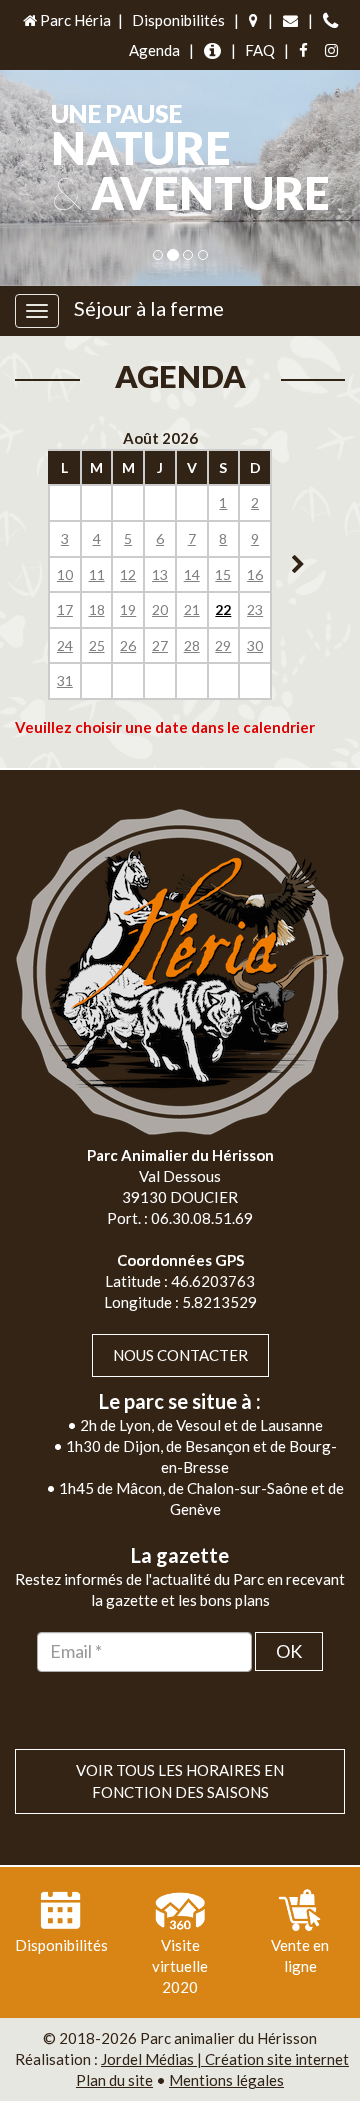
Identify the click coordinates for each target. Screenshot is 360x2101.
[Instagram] (331, 50)
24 (65, 645)
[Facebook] (303, 50)
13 (160, 574)
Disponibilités (178, 20)
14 (192, 574)
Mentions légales (226, 2080)
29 (223, 645)
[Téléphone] (330, 20)
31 (65, 680)
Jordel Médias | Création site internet (225, 2059)
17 (65, 609)
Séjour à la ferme (149, 308)
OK (289, 1651)
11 (97, 574)
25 (97, 645)
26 (128, 645)
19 (128, 609)
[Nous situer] (253, 20)
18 (97, 609)
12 (128, 574)
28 (192, 645)
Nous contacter (180, 1355)
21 (192, 609)
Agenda (154, 50)
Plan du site (114, 2080)
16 (255, 574)
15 (223, 574)
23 (255, 609)
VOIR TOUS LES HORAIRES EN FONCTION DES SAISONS (180, 1780)
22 (223, 609)
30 (255, 645)
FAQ (260, 50)
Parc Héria (74, 20)
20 (160, 609)
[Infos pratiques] (212, 50)
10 (65, 574)
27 (160, 645)
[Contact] (290, 20)
